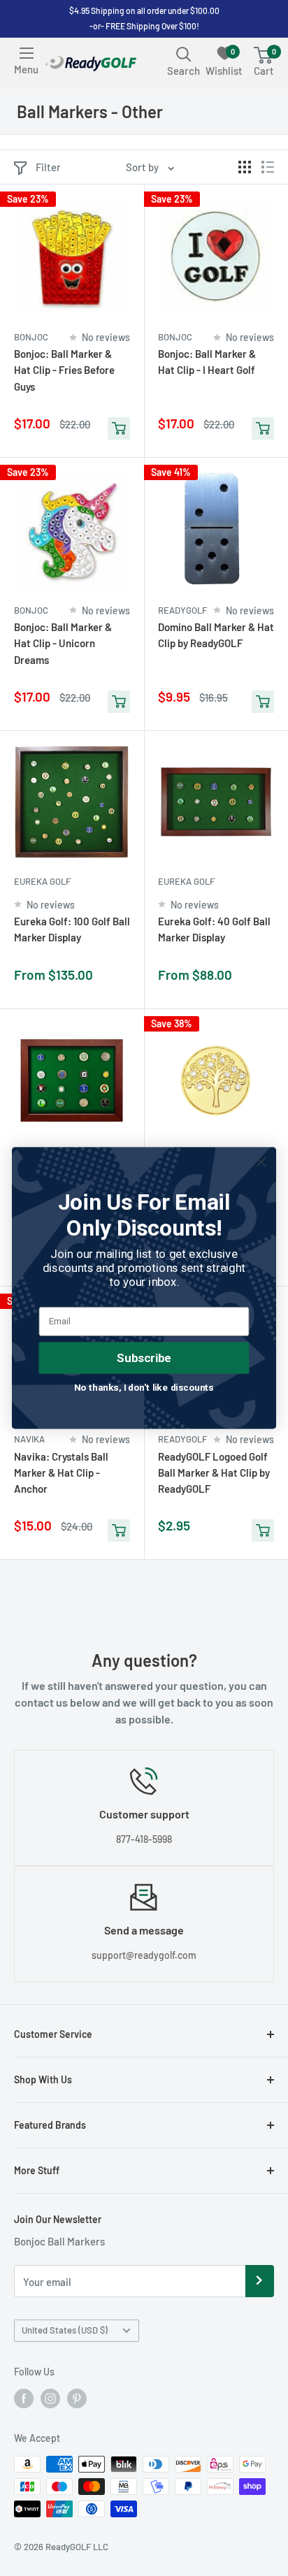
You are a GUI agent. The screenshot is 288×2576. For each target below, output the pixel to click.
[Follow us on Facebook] (24, 2398)
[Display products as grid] (245, 167)
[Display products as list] (268, 167)
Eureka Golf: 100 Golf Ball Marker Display (72, 929)
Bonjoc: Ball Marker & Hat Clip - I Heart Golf (207, 362)
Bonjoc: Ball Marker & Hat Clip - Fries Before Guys (64, 370)
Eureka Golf (42, 881)
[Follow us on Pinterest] (77, 2398)
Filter (48, 167)
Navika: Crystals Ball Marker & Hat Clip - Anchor (61, 1473)
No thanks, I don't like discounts (144, 1387)
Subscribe (144, 1358)
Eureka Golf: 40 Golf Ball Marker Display (214, 929)
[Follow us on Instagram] (50, 2398)
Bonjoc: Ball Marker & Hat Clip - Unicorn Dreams (63, 643)
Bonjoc (31, 337)
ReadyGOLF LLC (77, 2547)
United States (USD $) (65, 2330)
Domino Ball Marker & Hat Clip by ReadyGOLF (216, 635)
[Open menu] (27, 53)
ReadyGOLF (182, 610)
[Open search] (184, 54)
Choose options (119, 982)
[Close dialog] (261, 1162)
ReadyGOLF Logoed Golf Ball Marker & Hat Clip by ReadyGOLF (214, 1473)
